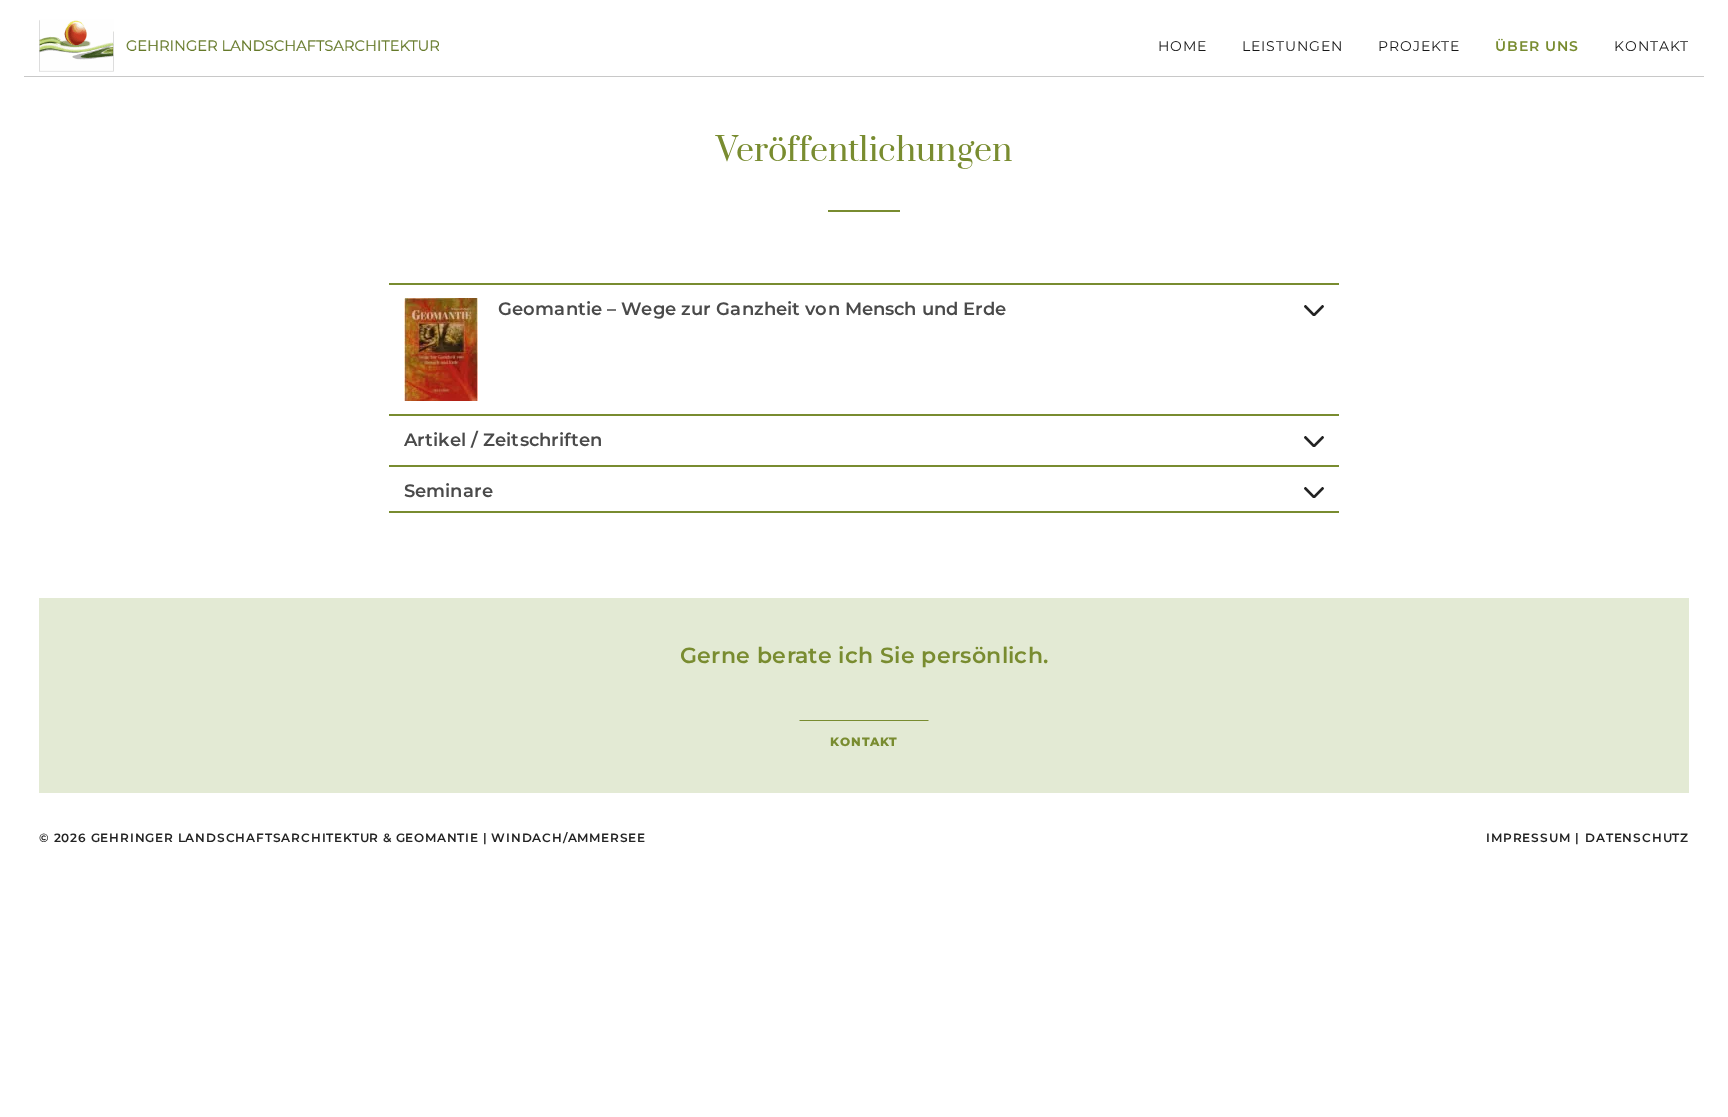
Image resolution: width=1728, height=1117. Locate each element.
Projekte (1419, 46)
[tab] (864, 346)
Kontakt (1651, 46)
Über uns (1537, 46)
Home (1182, 46)
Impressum (1528, 837)
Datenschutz (1637, 837)
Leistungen (1292, 46)
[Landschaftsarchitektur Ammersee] (239, 44)
